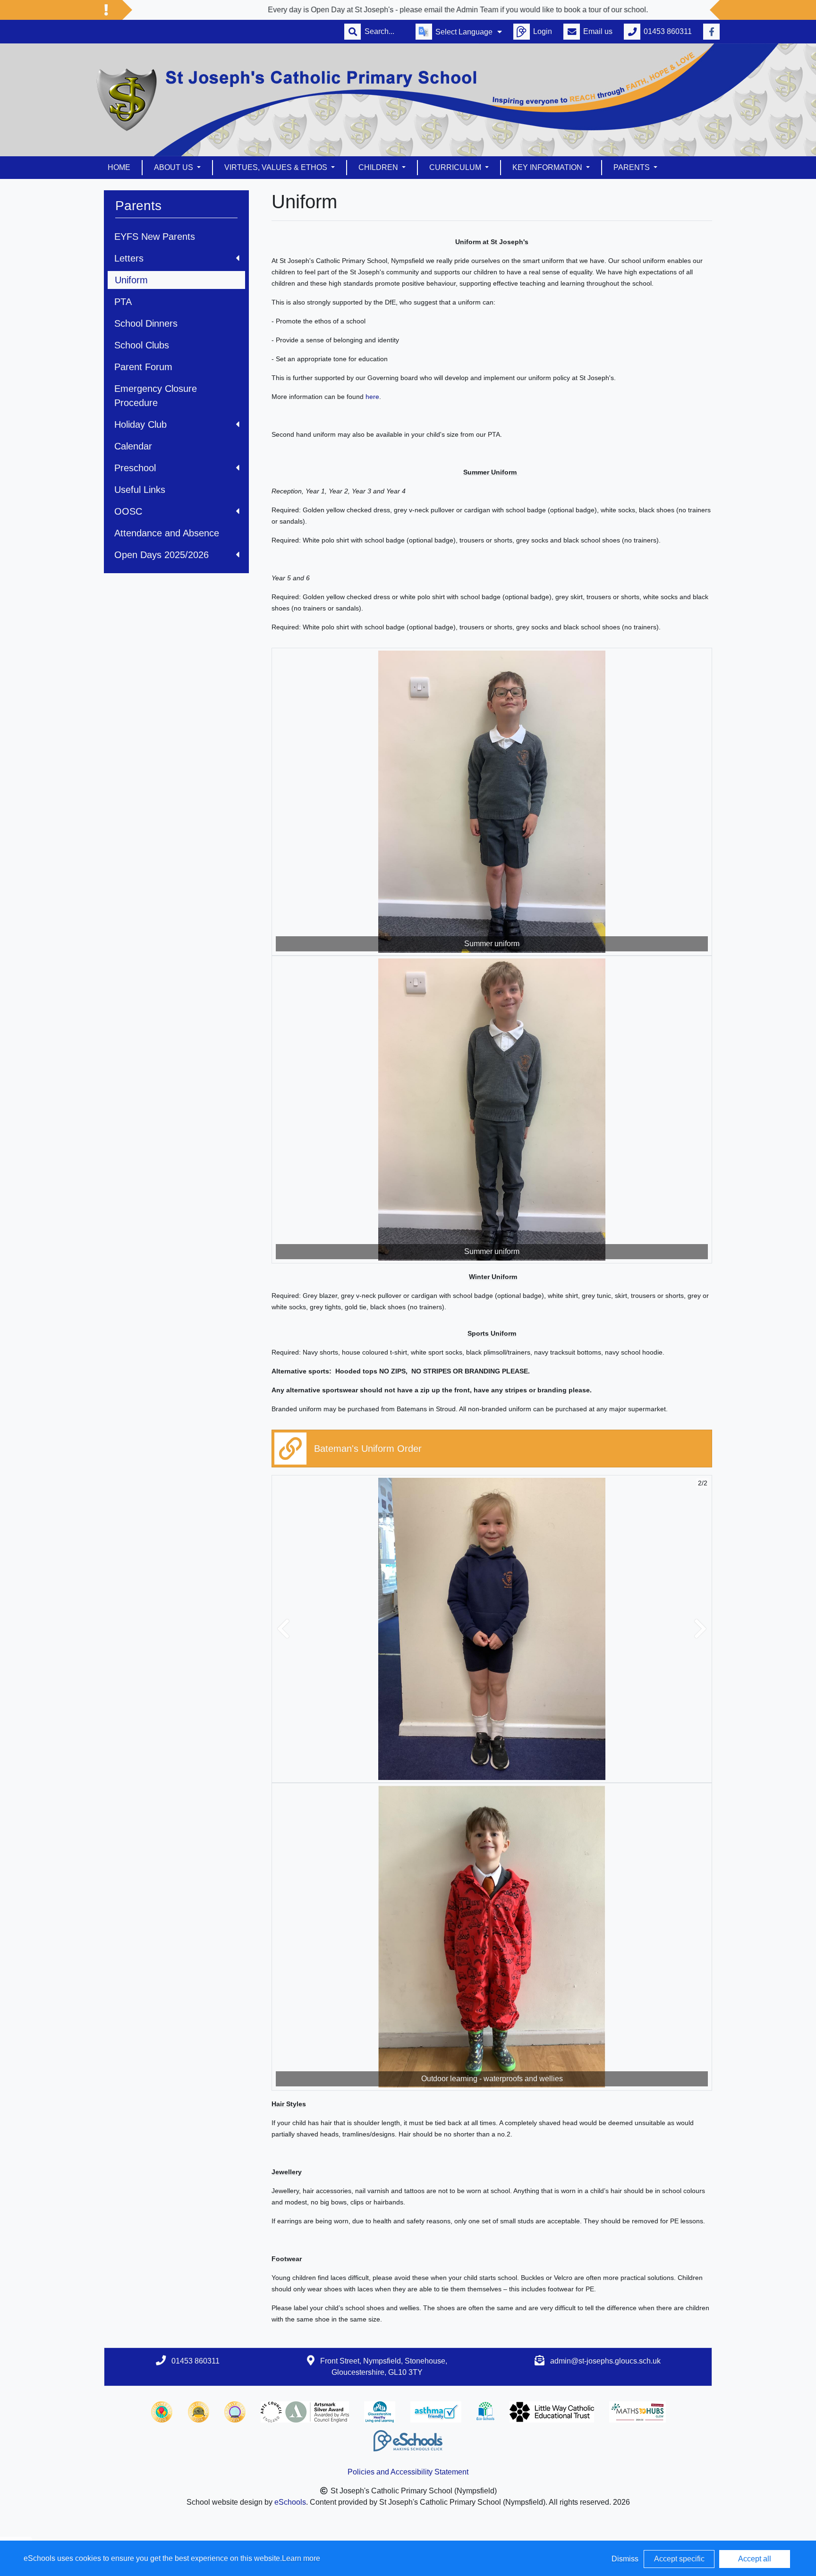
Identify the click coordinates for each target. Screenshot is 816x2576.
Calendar (133, 446)
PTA (123, 302)
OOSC (128, 511)
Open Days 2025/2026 (161, 555)
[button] (283, 1629)
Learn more (301, 2558)
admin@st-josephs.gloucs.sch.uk (605, 2361)
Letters (129, 258)
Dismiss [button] (625, 2559)
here (372, 397)
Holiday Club (140, 424)
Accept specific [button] (679, 2559)
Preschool (135, 468)
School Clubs (142, 345)
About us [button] (174, 167)
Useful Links (140, 490)
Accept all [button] (755, 2559)
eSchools (290, 2502)
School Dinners (146, 323)
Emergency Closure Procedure (156, 396)
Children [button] (379, 167)
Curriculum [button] (456, 167)
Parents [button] (633, 167)
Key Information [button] (548, 167)
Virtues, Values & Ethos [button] (277, 167)
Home (119, 167)
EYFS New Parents (155, 237)
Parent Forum (143, 367)
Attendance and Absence (167, 533)
